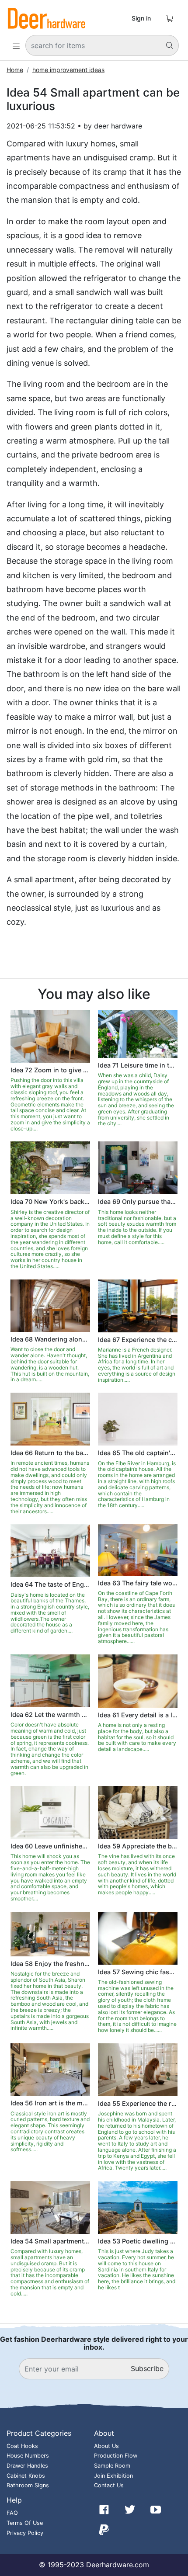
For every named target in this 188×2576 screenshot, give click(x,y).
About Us (106, 2446)
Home (15, 70)
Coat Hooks (22, 2446)
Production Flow (116, 2456)
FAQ (12, 2513)
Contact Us (109, 2485)
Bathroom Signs (28, 2485)
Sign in (141, 18)
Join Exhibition (113, 2476)
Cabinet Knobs (26, 2476)
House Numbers (28, 2456)
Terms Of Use (25, 2523)
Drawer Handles (27, 2466)
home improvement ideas (68, 70)
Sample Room (112, 2466)
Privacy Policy (25, 2533)
